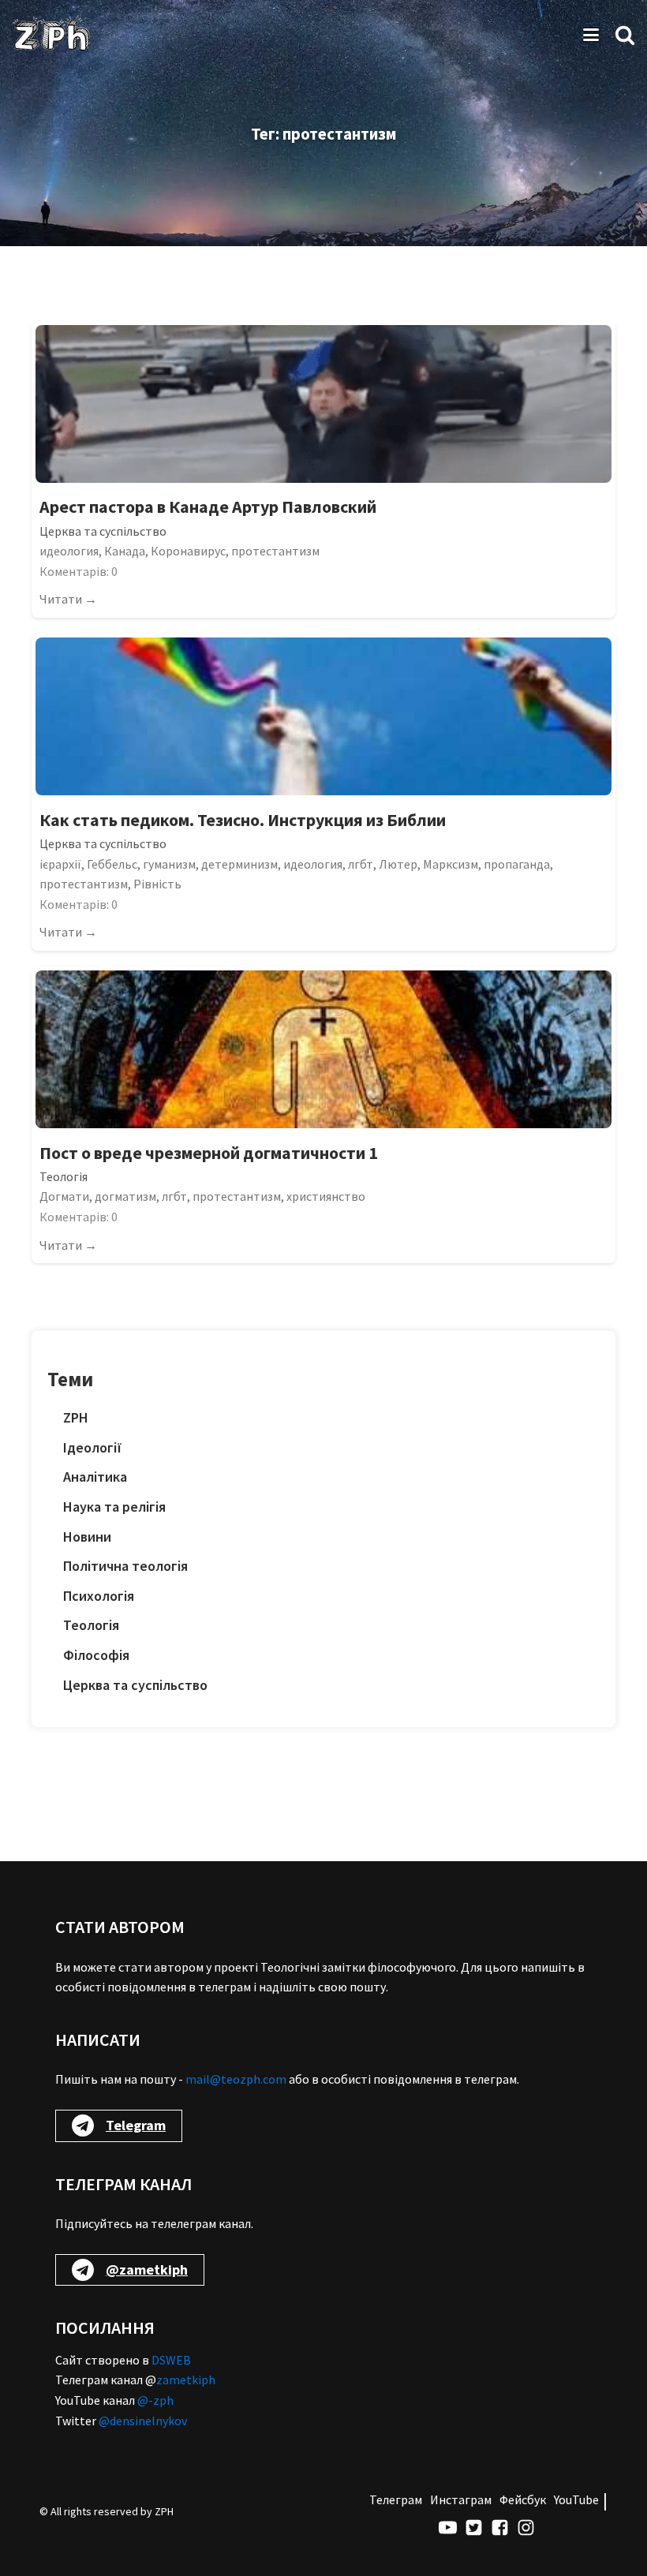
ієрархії (60, 864)
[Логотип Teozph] (51, 35)
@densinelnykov (143, 2421)
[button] (625, 35)
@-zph (155, 2400)
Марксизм (451, 864)
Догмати (64, 1196)
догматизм (125, 1196)
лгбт (361, 864)
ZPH (76, 1417)
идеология (69, 551)
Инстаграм (461, 2499)
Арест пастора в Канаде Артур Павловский (208, 507)
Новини (87, 1537)
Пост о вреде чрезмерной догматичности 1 (209, 1153)
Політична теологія (125, 1566)
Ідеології (93, 1447)
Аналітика (95, 1477)
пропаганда (517, 864)
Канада (125, 551)
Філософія (96, 1655)
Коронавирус (188, 551)
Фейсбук (523, 2499)
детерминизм (239, 864)
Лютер (398, 864)
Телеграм (396, 2499)
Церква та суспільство (103, 531)
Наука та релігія (114, 1507)
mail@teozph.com (236, 2079)
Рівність (157, 884)
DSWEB (171, 2360)
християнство (326, 1196)
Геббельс (112, 864)
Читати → (68, 599)
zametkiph (186, 2380)
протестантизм (275, 551)
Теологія (64, 1176)
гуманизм (169, 864)
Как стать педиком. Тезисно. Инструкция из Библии (243, 820)
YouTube (576, 2499)
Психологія (99, 1596)
